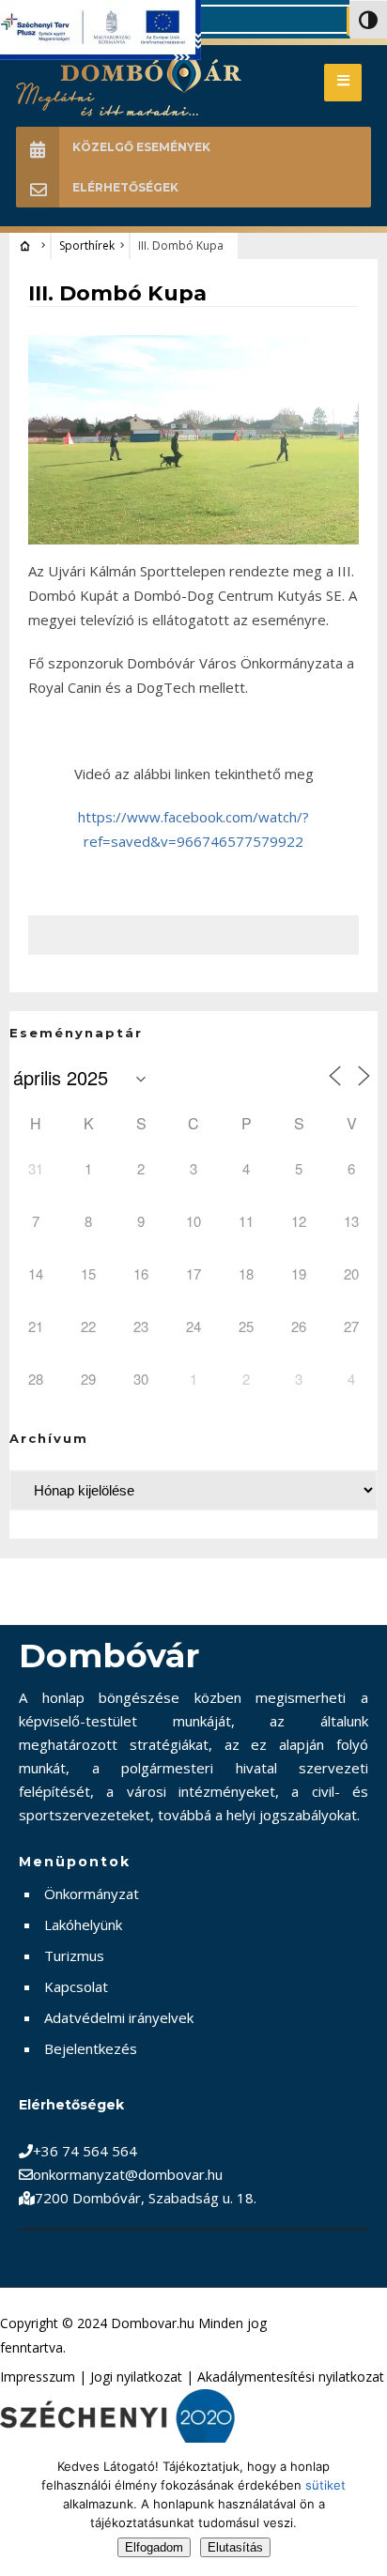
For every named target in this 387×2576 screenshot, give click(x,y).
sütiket (325, 2485)
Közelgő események (141, 147)
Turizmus (74, 1955)
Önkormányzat (92, 1894)
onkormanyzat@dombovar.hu (128, 2174)
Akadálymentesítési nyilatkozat (291, 2377)
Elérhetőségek (125, 187)
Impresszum (38, 2377)
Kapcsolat (76, 1986)
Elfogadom (154, 2547)
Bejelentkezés (91, 2048)
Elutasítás (235, 2547)
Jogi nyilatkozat (136, 2377)
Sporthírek (87, 245)
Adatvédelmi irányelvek (119, 2017)
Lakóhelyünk (83, 1924)
